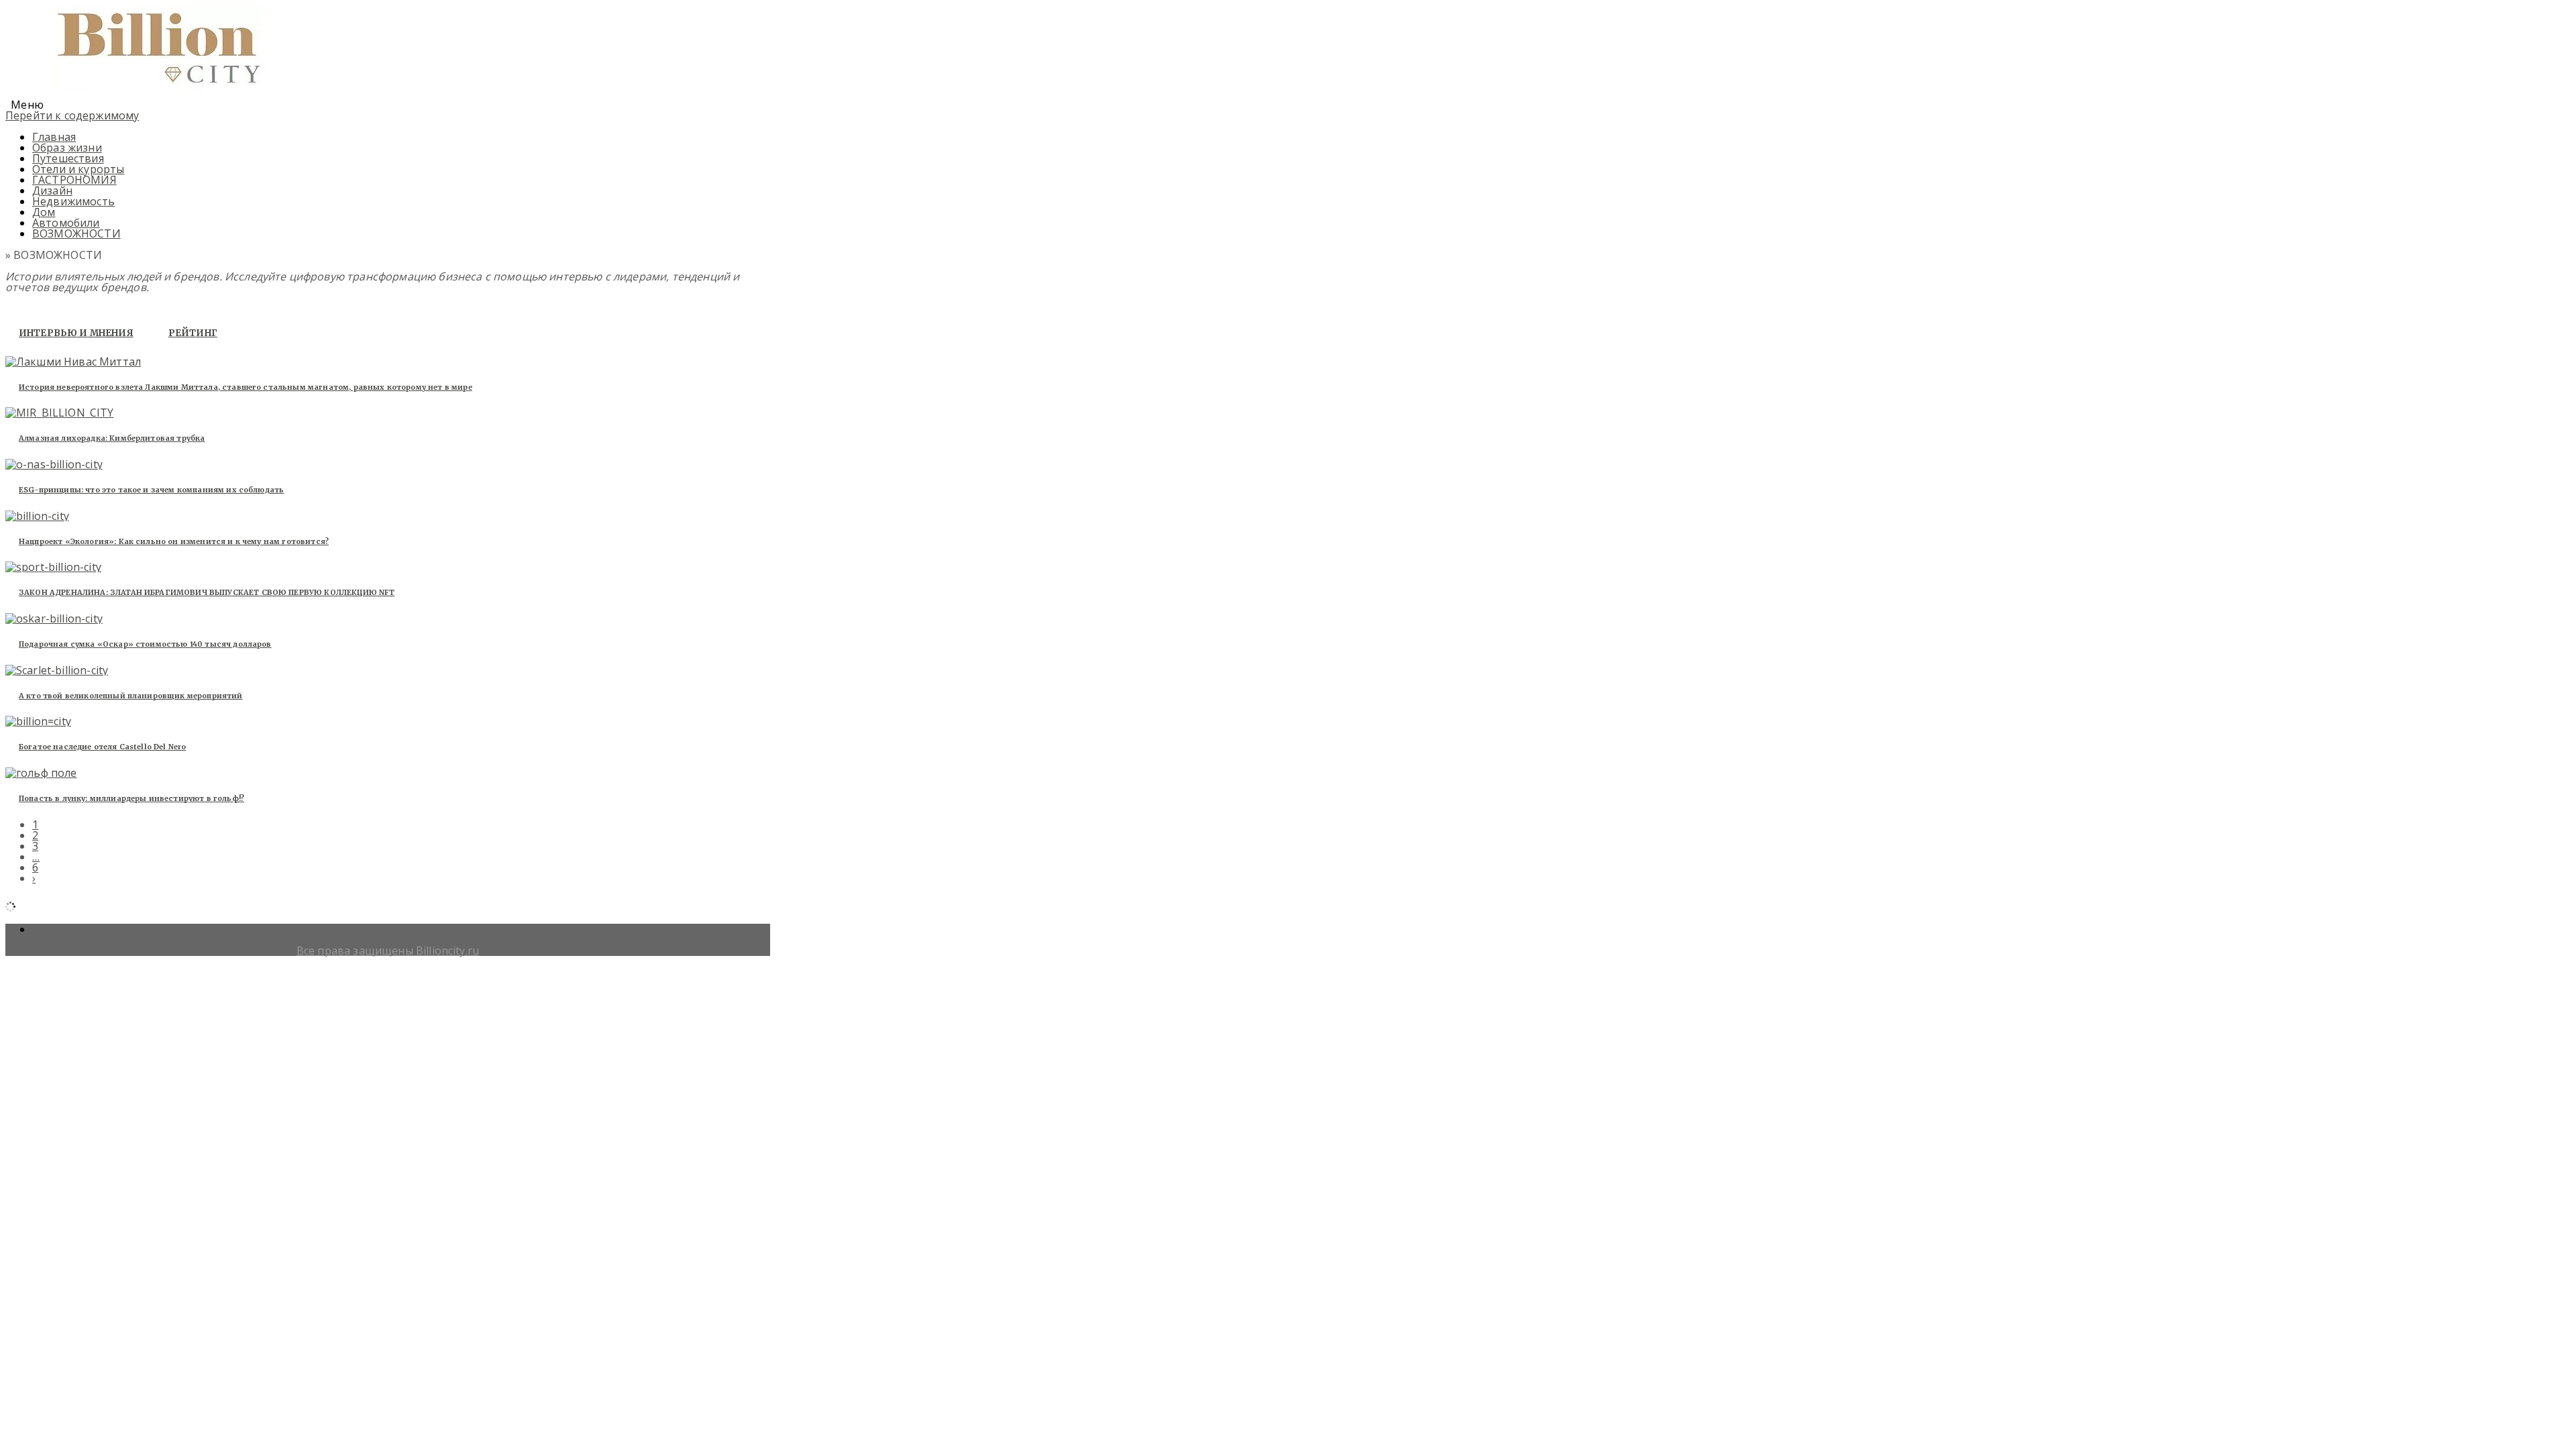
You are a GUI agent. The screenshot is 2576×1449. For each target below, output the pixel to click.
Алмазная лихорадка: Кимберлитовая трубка (112, 438)
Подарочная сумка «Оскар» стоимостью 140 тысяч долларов (145, 644)
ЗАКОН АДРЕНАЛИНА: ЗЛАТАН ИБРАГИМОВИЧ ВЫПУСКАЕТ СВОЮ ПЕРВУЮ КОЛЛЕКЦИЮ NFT (207, 592)
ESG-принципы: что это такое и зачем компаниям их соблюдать (151, 490)
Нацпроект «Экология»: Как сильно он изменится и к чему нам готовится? (174, 541)
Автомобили (66, 223)
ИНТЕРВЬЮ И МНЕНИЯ (76, 333)
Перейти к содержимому (72, 115)
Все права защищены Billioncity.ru (388, 951)
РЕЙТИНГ (193, 333)
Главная (54, 137)
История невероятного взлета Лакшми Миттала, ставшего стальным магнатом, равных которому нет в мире (246, 387)
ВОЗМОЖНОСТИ (76, 233)
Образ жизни (67, 148)
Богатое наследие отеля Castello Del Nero (102, 747)
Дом (44, 212)
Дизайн (52, 191)
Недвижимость (73, 201)
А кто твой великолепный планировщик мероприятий (131, 696)
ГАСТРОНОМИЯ (74, 180)
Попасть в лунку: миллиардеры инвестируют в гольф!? (131, 798)
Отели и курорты (78, 169)
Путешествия (68, 158)
